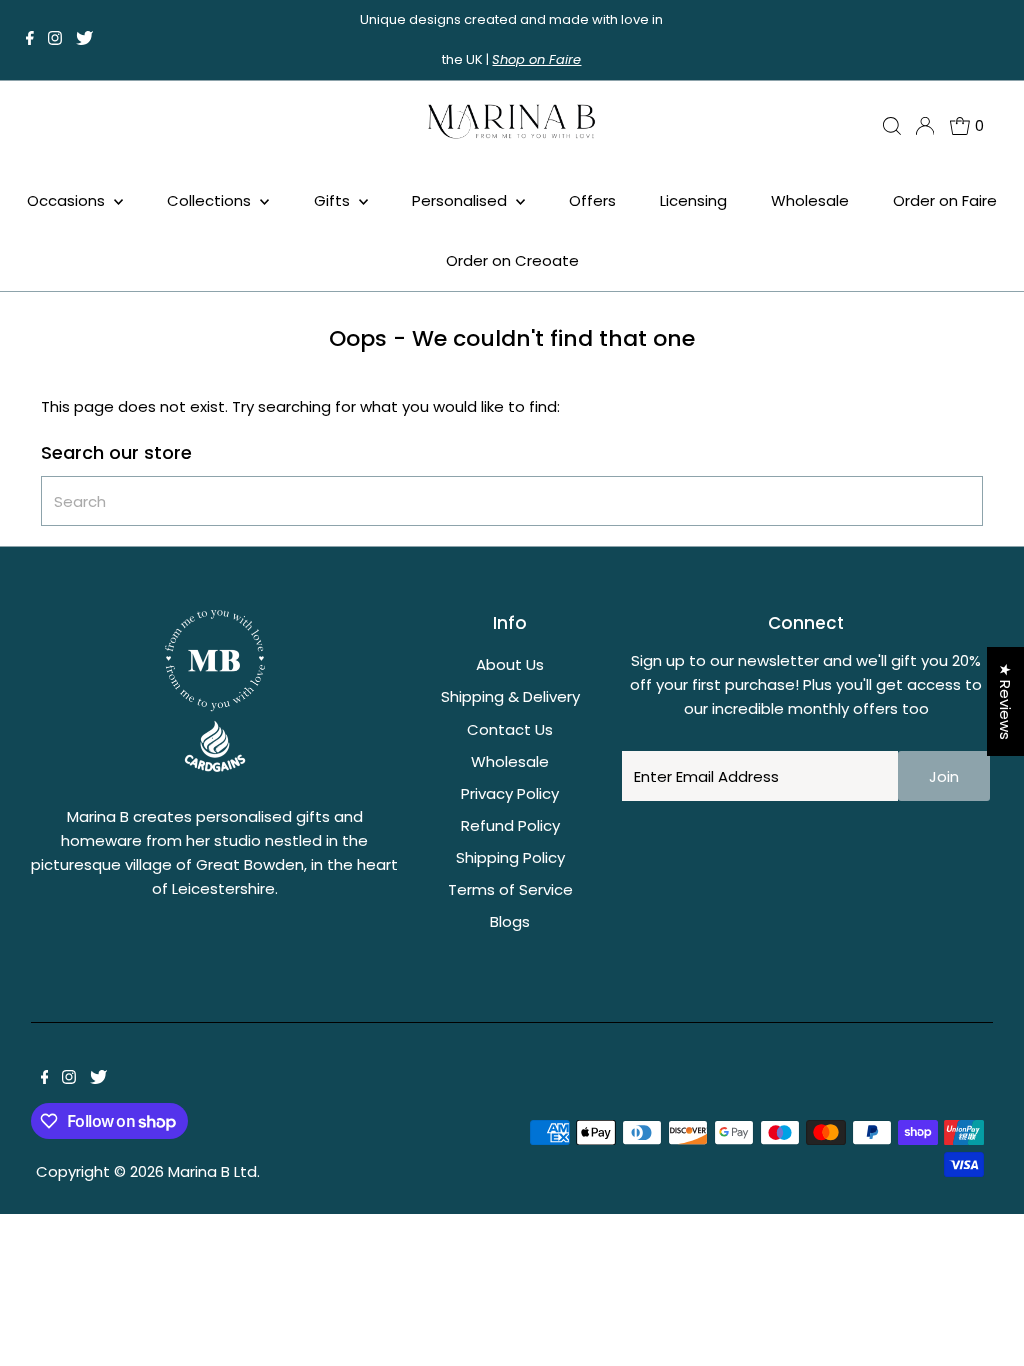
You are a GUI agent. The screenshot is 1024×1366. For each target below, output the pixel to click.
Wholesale (810, 200)
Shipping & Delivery (510, 696)
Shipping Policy (510, 857)
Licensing (693, 200)
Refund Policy (510, 825)
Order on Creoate (512, 260)
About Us (510, 664)
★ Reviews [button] (1005, 701)
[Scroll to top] (984, 1326)
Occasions (68, 200)
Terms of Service (510, 889)
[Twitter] (84, 40)
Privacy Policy (510, 793)
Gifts (334, 200)
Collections (211, 200)
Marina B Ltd (212, 1171)
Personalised (461, 200)
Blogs (510, 921)
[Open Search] (892, 126)
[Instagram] (55, 40)
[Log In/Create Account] (925, 126)
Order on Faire (945, 200)
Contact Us (510, 729)
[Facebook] (30, 40)
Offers (592, 200)
